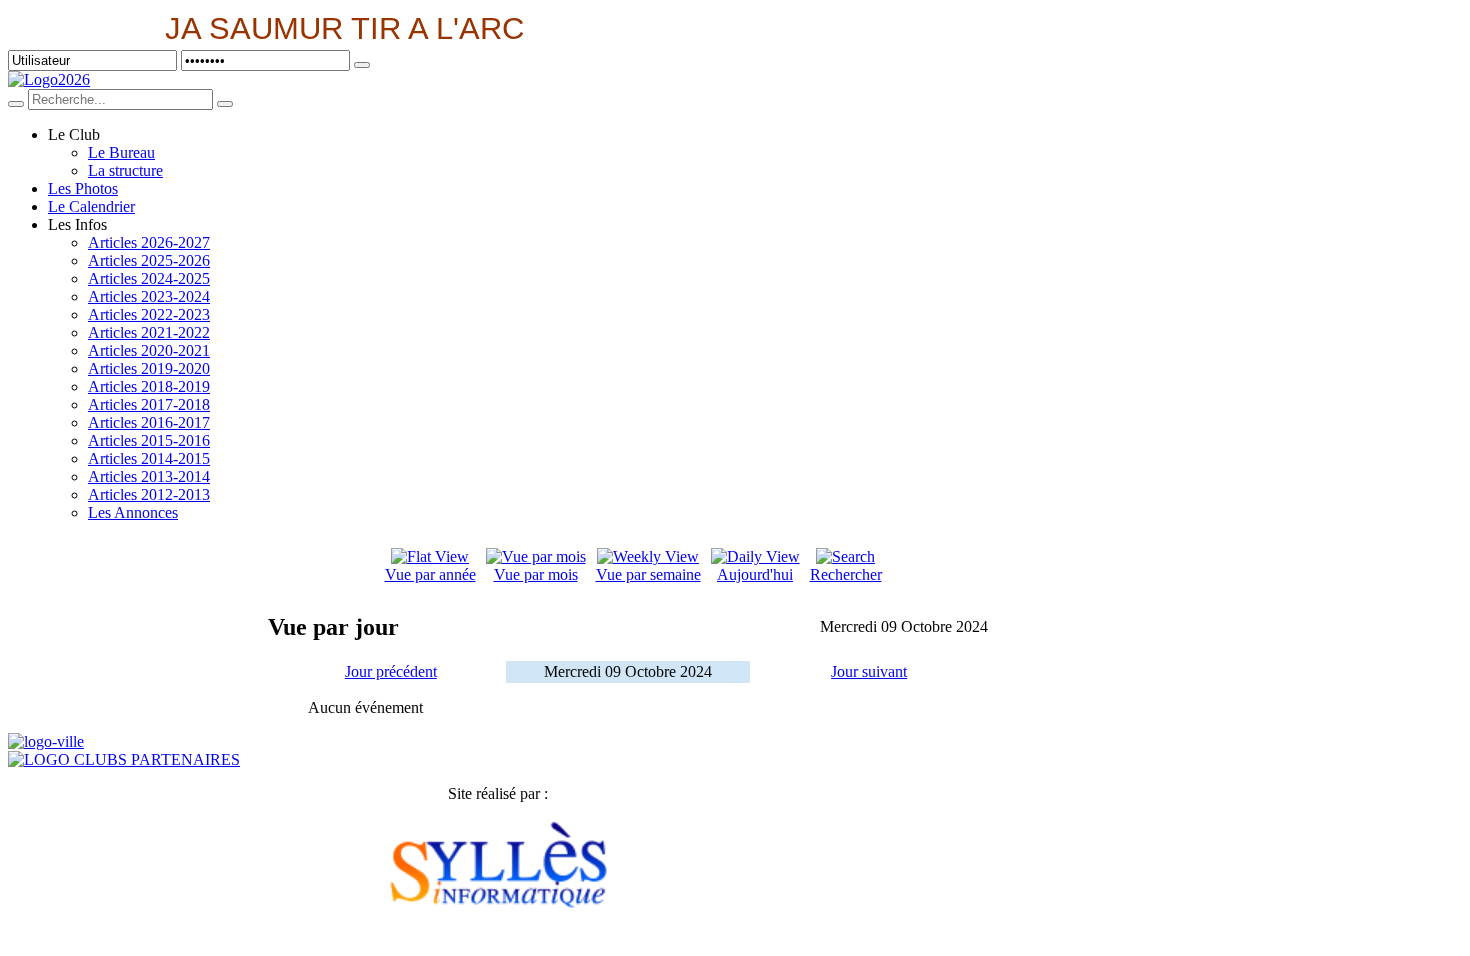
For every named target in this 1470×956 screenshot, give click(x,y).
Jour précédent (391, 671)
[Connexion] (362, 65)
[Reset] (225, 104)
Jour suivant (869, 671)
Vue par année (430, 574)
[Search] (16, 104)
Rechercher (846, 574)
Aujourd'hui (755, 574)
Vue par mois (536, 574)
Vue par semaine (648, 574)
